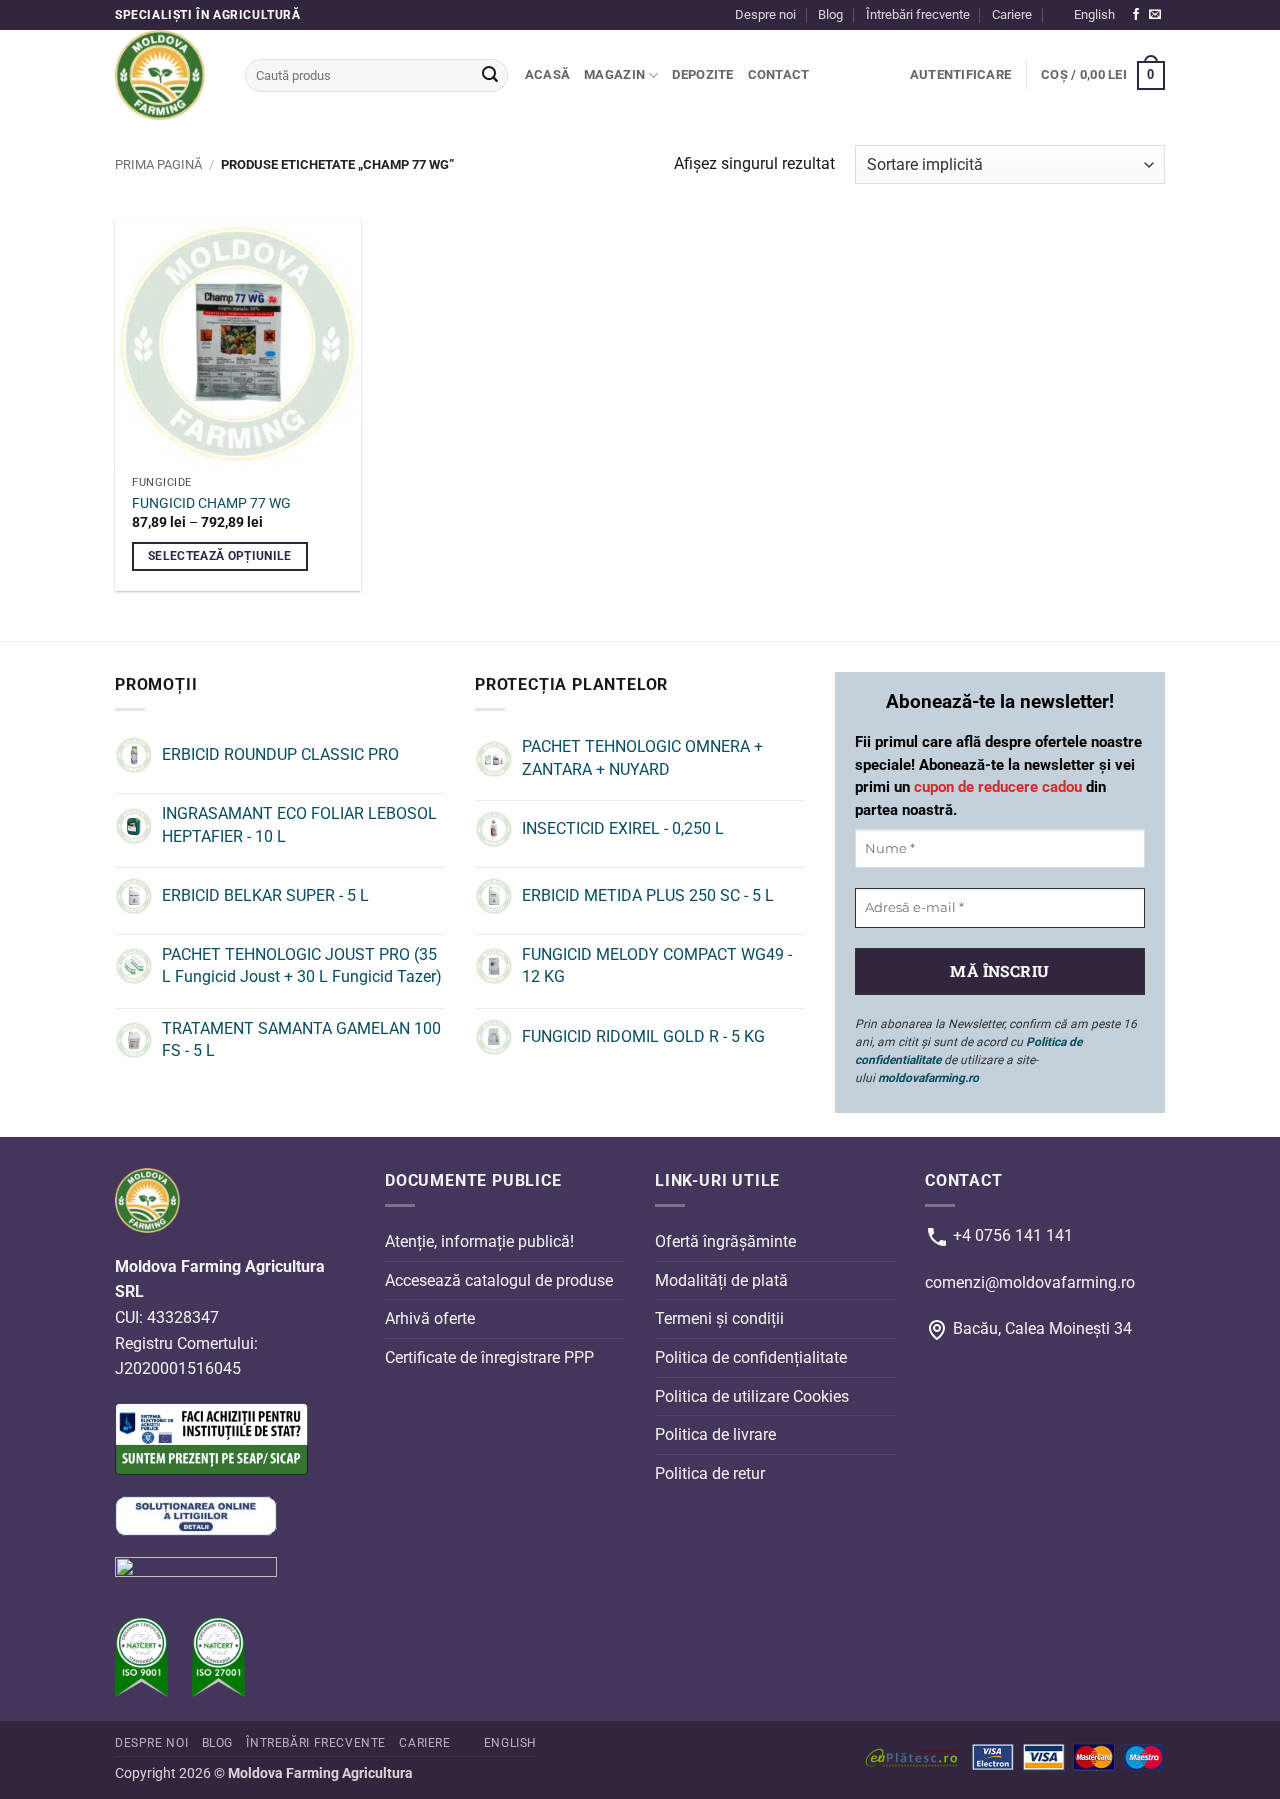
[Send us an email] (1155, 15)
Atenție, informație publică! (479, 1241)
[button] (960, 75)
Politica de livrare (715, 1434)
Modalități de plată (721, 1280)
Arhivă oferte (430, 1318)
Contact (779, 74)
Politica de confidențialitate (751, 1357)
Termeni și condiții (719, 1318)
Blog (830, 14)
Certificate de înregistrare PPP (489, 1357)
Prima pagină (158, 164)
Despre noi (765, 14)
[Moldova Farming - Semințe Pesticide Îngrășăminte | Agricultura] (165, 75)
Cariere (1012, 14)
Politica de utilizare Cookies (752, 1395)
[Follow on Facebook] (1136, 15)
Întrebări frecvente (918, 14)
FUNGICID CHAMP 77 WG (211, 503)
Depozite (702, 74)
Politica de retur (710, 1473)
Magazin (614, 74)
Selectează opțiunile (220, 556)
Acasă (547, 74)
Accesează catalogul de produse (499, 1280)
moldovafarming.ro (928, 1078)
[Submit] (490, 76)
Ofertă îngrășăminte (725, 1241)
